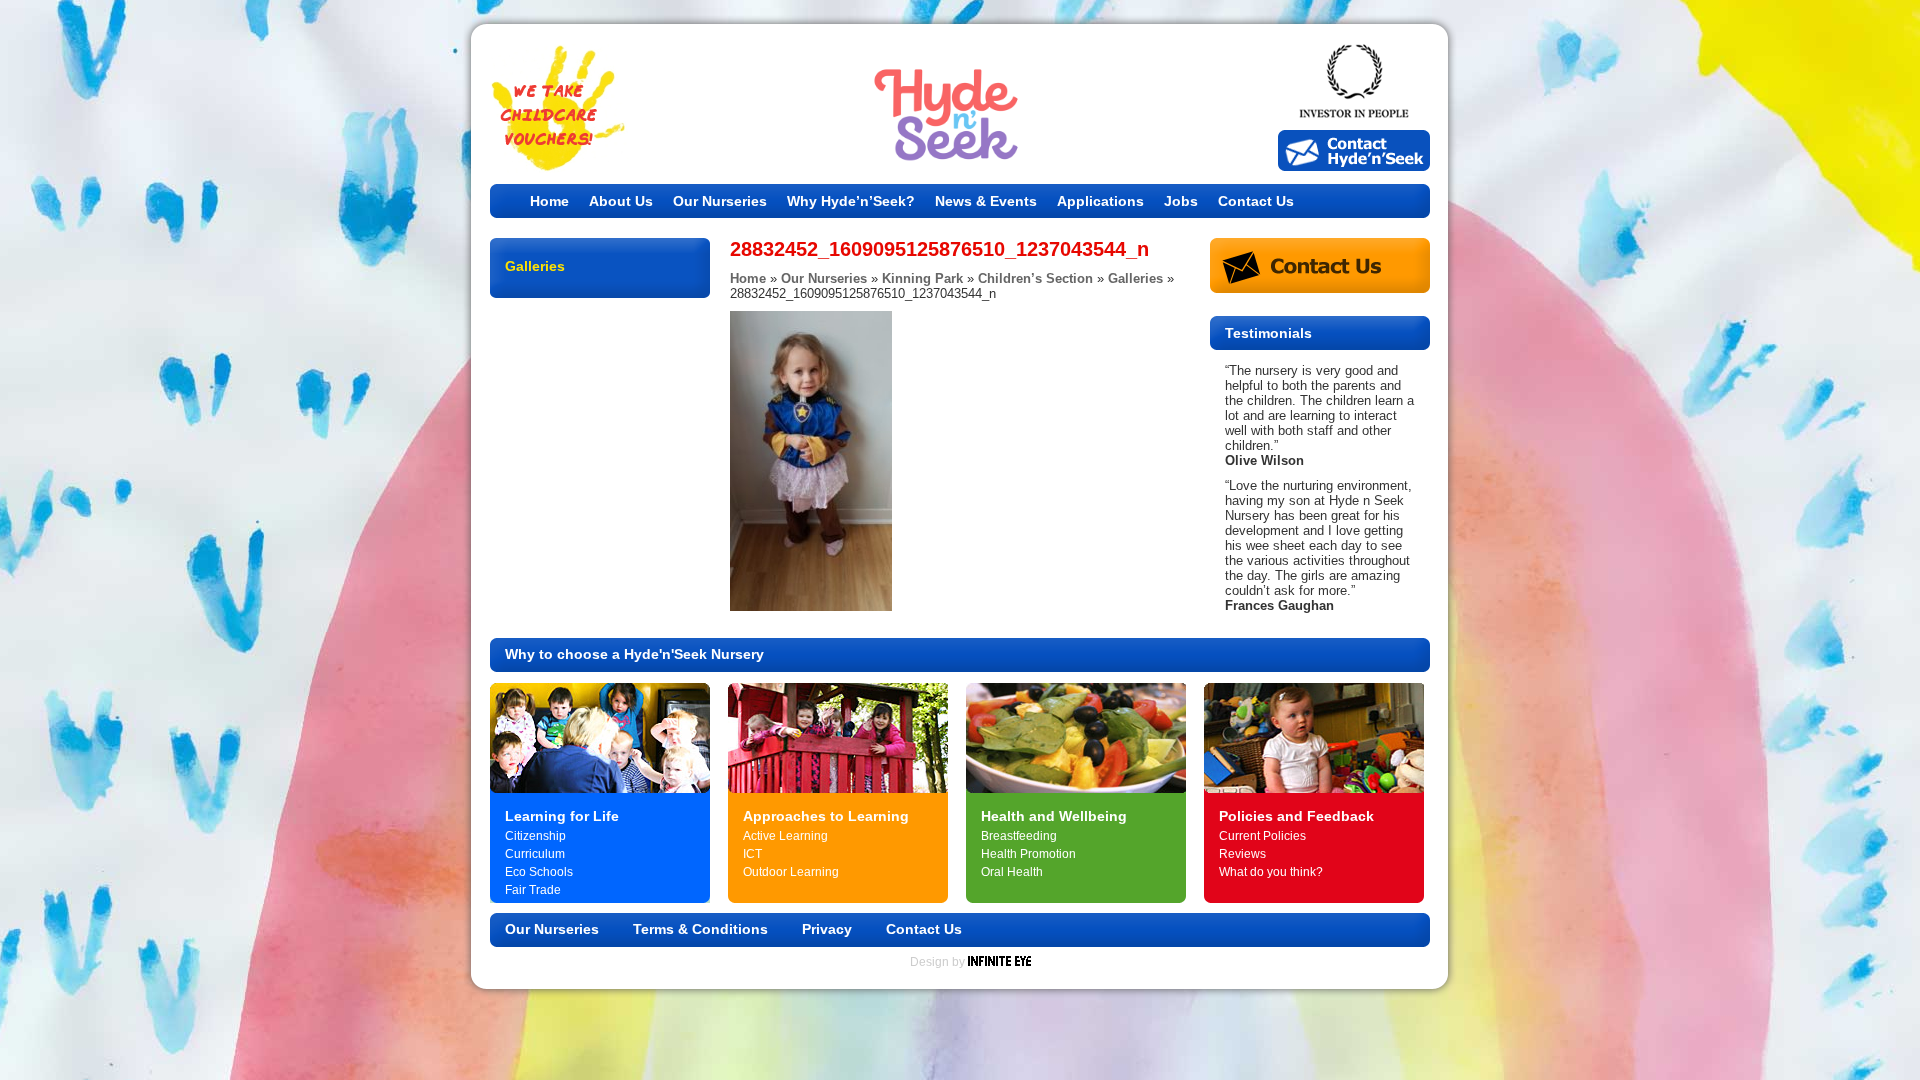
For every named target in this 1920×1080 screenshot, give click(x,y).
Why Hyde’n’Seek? (851, 201)
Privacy (827, 929)
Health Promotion (1028, 854)
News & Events (986, 201)
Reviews (1242, 854)
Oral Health (1012, 872)
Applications (1100, 201)
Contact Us (1256, 201)
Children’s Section (1035, 278)
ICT (752, 854)
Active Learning (785, 836)
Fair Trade (533, 890)
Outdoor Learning (791, 872)
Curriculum (535, 854)
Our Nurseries (720, 201)
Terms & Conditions (700, 929)
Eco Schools (539, 872)
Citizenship (535, 836)
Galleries (1135, 278)
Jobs (1181, 201)
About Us (621, 201)
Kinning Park (922, 278)
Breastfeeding (1019, 836)
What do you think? (1271, 872)
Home (549, 201)
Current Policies (1262, 836)
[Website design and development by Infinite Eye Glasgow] (999, 962)
